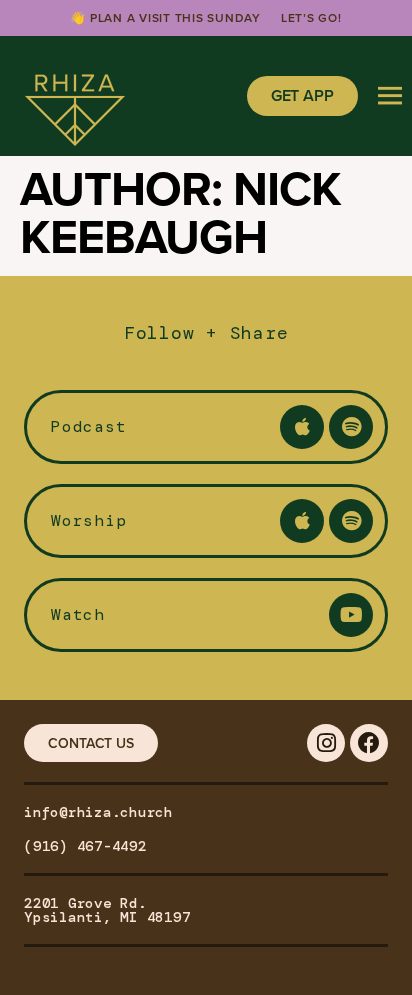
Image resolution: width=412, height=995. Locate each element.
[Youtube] (351, 615)
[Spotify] (351, 427)
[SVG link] (75, 96)
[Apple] (302, 427)
